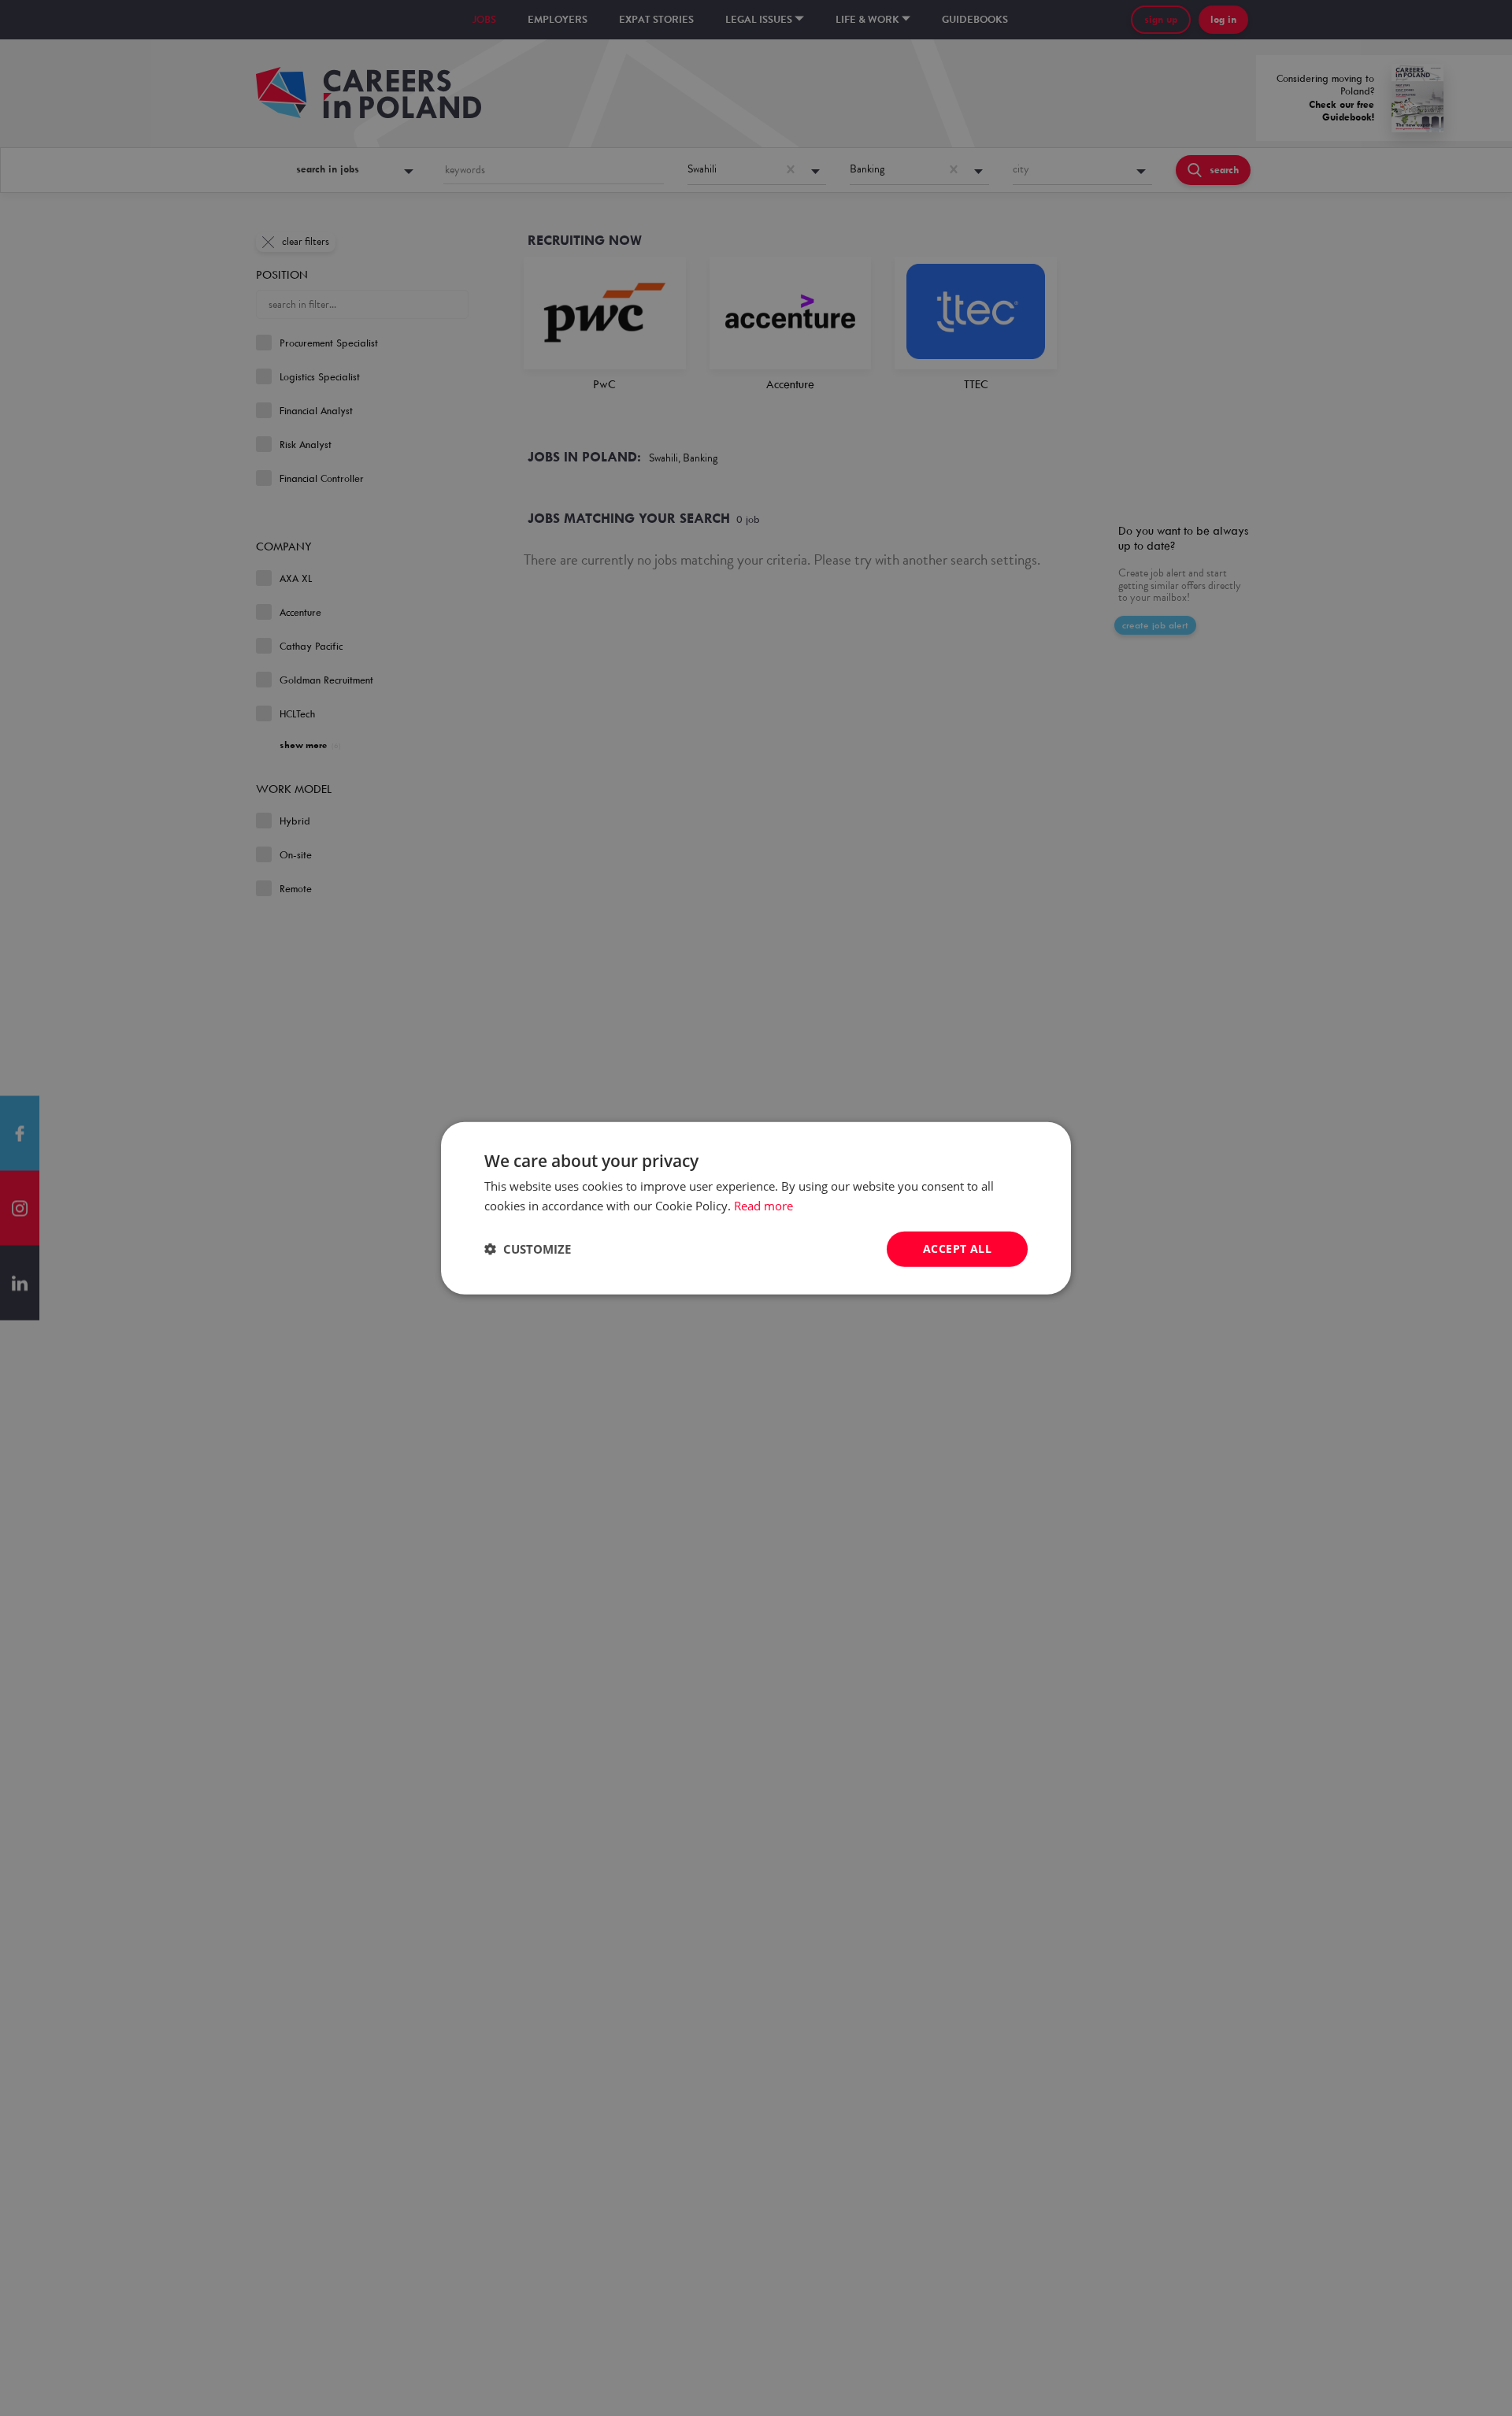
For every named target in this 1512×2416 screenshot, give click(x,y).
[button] (528, 1249)
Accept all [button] (957, 1249)
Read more (763, 1206)
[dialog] (756, 1208)
